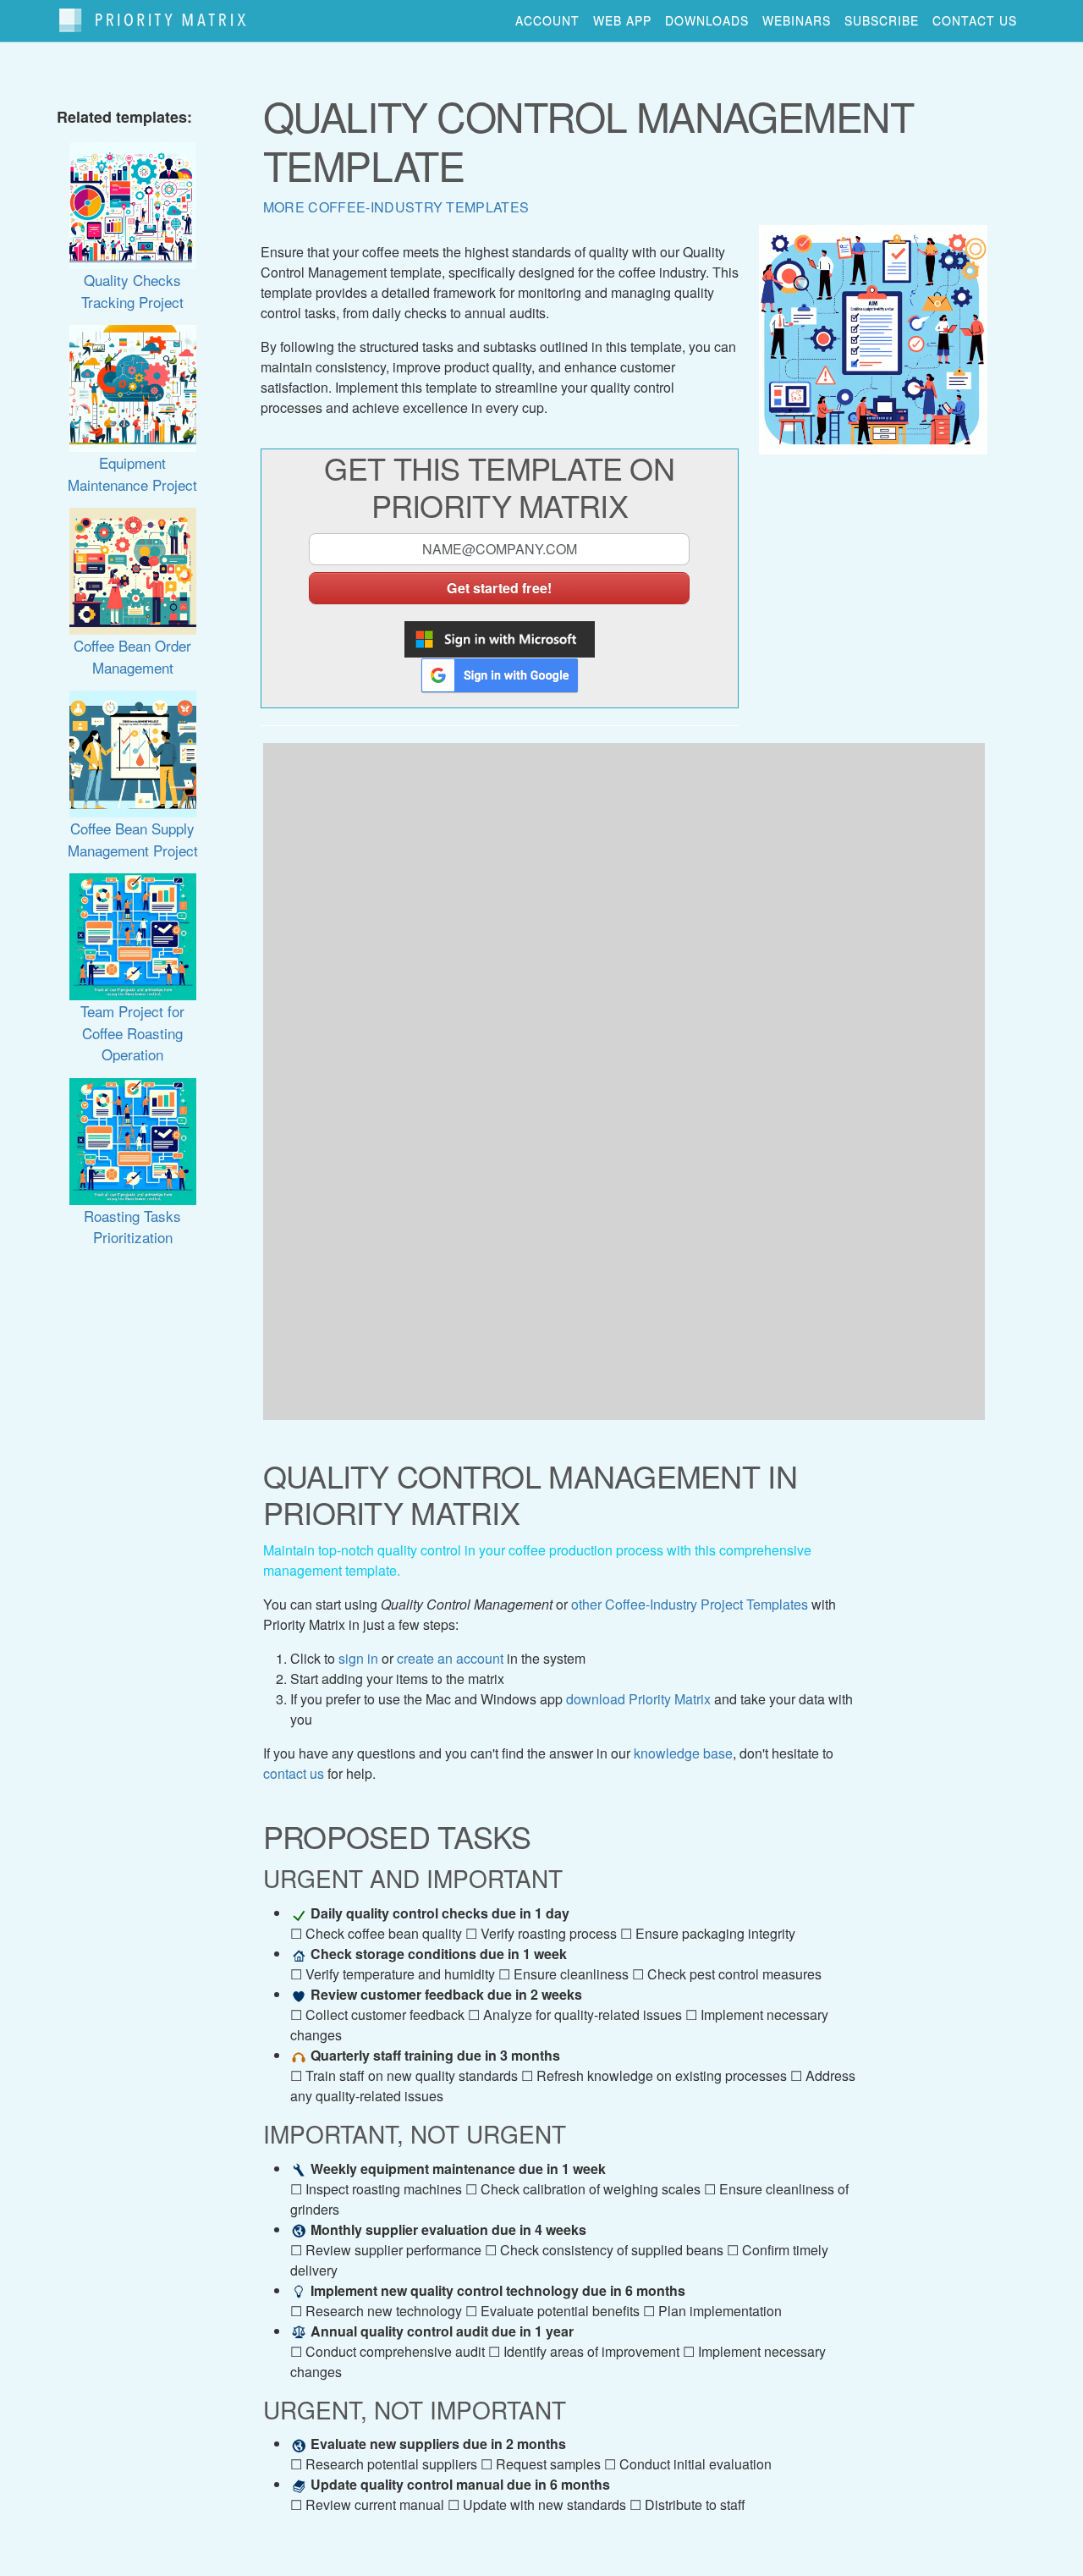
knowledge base (683, 1753)
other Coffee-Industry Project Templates (690, 1604)
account (547, 20)
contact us (975, 20)
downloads (707, 20)
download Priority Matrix (638, 1699)
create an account (450, 1658)
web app (622, 20)
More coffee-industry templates (396, 207)
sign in (358, 1658)
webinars (797, 20)
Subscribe (882, 20)
